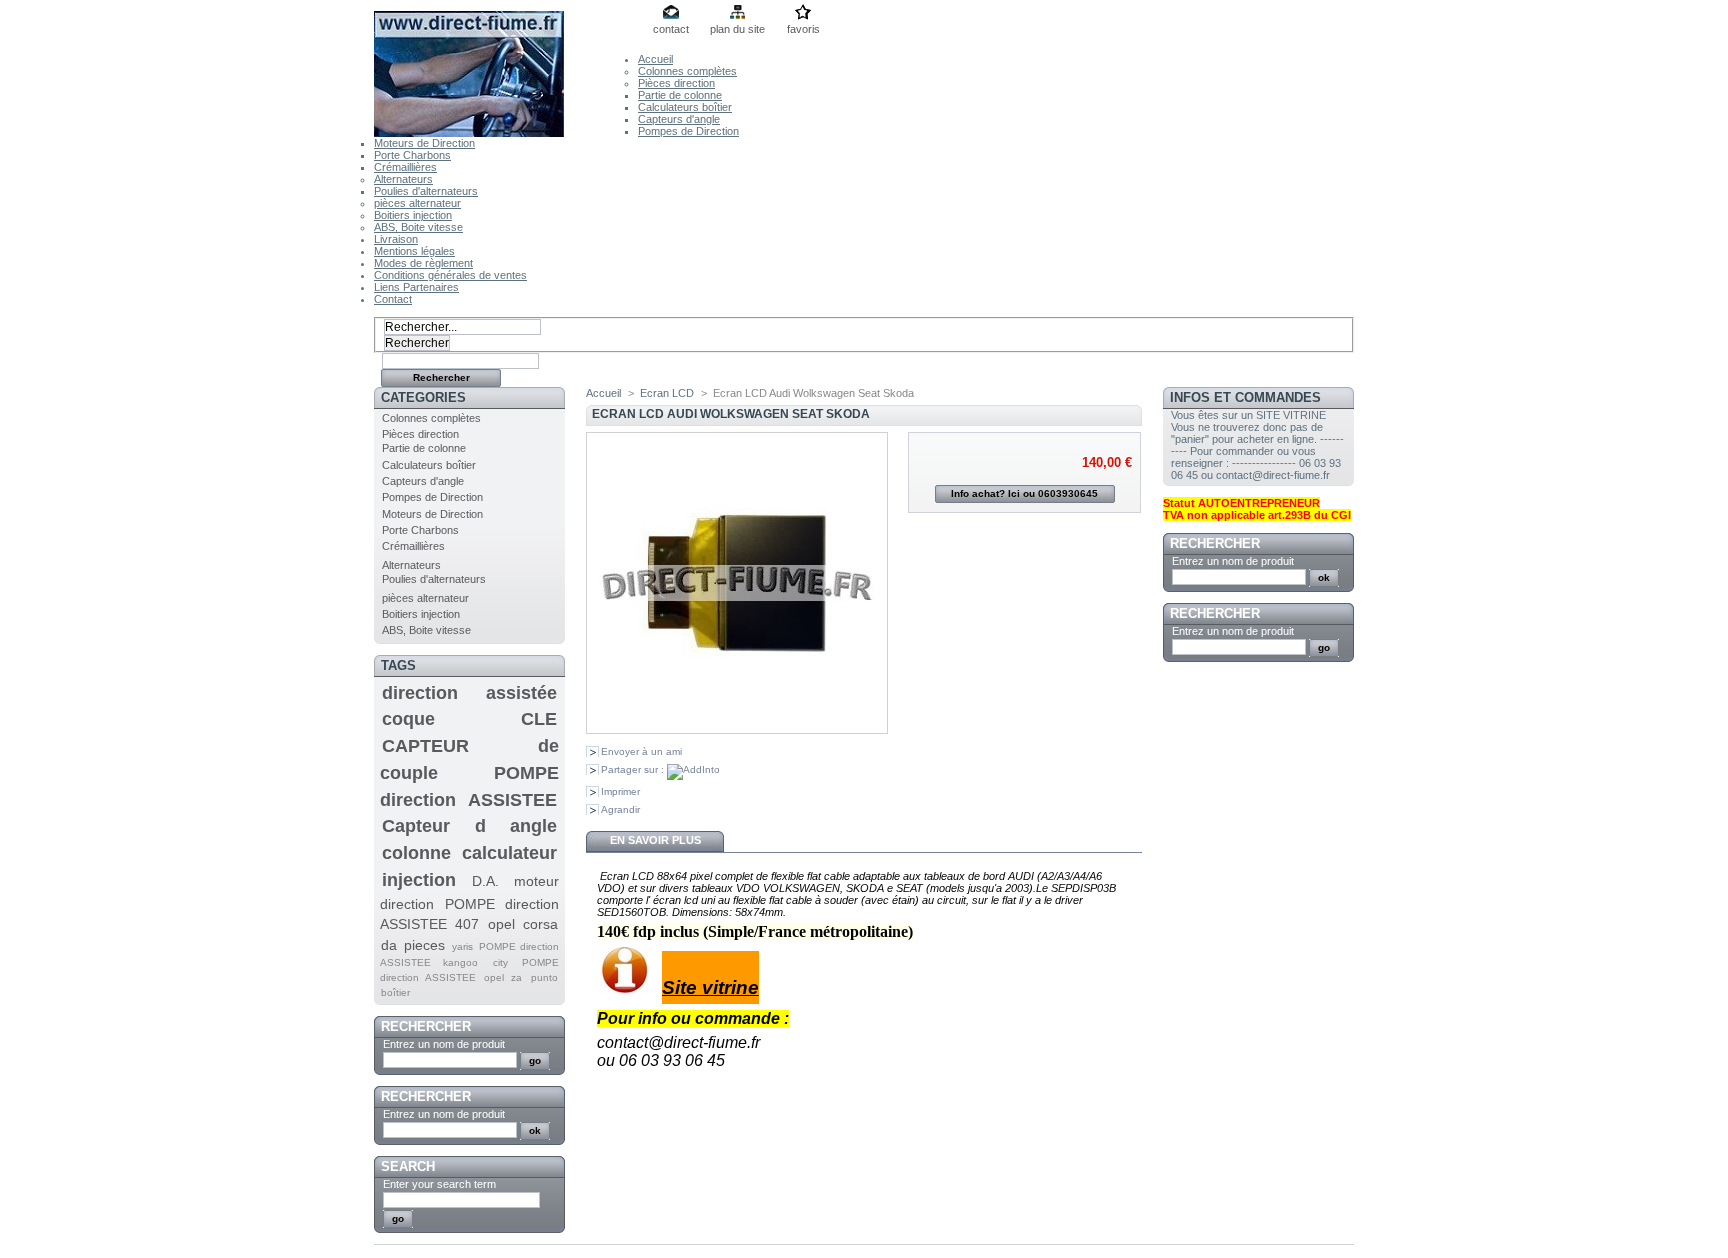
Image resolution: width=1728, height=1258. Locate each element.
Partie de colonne (680, 95)
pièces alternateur (417, 203)
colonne (416, 853)
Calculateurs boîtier (685, 107)
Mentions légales (414, 251)
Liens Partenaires (416, 287)
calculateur (509, 853)
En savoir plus (655, 840)
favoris (803, 29)
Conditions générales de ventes (450, 275)
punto (544, 977)
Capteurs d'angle (679, 119)
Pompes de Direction (688, 131)
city (500, 962)
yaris (462, 946)
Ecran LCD (667, 393)
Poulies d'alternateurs (426, 191)
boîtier (395, 992)
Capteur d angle (469, 826)
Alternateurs (403, 179)
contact (671, 29)
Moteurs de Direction (424, 143)
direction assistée (469, 693)
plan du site (737, 29)
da (389, 945)
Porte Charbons (412, 155)
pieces (424, 945)
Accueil (655, 59)
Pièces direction (676, 83)
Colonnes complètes (687, 71)
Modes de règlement (423, 263)
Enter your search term (439, 1184)
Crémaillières (405, 167)
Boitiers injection (413, 215)
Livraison (396, 239)
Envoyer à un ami (641, 751)
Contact (393, 299)
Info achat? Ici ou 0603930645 (1024, 493)
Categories (423, 397)
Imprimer (620, 791)
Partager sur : (634, 769)
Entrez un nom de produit (444, 1044)
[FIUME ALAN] (506, 68)
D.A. (485, 881)
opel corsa (523, 924)
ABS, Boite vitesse (418, 227)
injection (419, 880)
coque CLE (469, 719)
